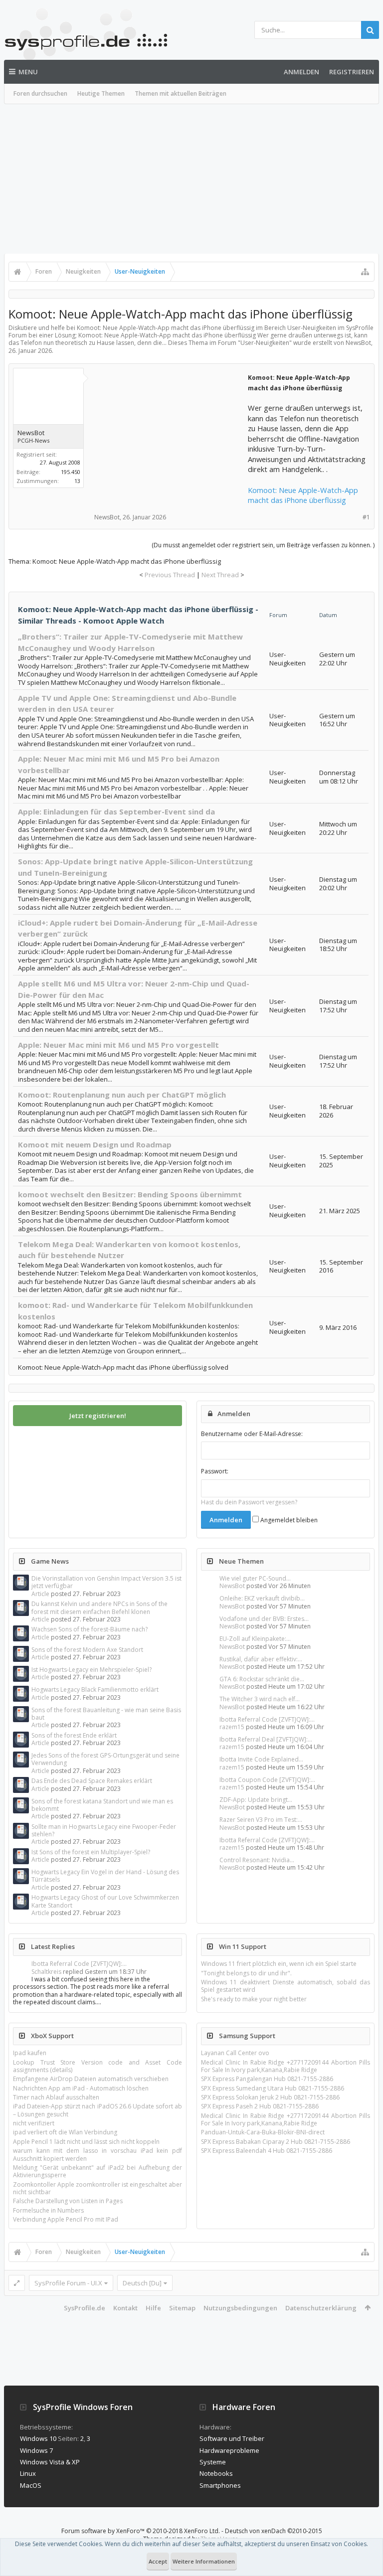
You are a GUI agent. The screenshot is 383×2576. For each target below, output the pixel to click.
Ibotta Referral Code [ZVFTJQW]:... (267, 1719)
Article (40, 1594)
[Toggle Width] (17, 2283)
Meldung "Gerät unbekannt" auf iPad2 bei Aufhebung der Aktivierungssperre (97, 2171)
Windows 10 (38, 2438)
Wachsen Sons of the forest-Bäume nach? (90, 1629)
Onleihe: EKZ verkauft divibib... (262, 1598)
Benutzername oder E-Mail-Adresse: (252, 1434)
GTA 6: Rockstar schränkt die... (262, 1679)
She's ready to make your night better (254, 1999)
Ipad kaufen (30, 2053)
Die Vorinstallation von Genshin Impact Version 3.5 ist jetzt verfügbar (106, 1582)
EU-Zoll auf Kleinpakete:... (255, 1639)
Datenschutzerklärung (321, 2308)
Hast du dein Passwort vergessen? (249, 1502)
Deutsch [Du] (142, 2283)
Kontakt (125, 2308)
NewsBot (232, 1586)
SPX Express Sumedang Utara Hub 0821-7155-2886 (273, 2088)
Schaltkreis (46, 1972)
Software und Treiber (232, 2438)
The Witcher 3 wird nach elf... (260, 1699)
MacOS (31, 2485)
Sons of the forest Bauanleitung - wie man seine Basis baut (106, 1714)
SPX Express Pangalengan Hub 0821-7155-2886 (267, 2079)
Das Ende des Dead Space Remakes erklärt (92, 1781)
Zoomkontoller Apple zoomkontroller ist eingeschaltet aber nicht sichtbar (97, 2188)
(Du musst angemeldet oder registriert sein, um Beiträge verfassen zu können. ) (263, 545)
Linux (28, 2473)
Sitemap (182, 2308)
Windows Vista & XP (50, 2462)
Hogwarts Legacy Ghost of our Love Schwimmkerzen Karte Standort (105, 1901)
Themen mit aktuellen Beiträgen (181, 93)
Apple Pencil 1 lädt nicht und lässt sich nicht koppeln (86, 2142)
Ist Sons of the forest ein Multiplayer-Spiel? (91, 1852)
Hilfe (153, 2308)
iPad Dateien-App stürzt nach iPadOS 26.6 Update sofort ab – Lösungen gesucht (97, 2110)
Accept (158, 2561)
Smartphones (220, 2485)
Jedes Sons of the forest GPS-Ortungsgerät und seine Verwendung (105, 1759)
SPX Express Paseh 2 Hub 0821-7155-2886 (260, 2106)
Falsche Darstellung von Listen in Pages (68, 2201)
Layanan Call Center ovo (235, 2053)
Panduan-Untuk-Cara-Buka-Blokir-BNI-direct (263, 2132)
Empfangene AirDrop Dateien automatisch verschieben (91, 2079)
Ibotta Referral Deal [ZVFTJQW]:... (266, 1739)
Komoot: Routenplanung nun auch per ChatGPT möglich (122, 1095)
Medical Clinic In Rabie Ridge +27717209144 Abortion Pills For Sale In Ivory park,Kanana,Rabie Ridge (286, 2066)
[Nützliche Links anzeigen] (365, 272)
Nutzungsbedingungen (240, 2308)
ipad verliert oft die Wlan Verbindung (65, 2132)
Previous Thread (170, 575)
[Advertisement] (191, 179)
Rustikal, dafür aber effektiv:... (261, 1659)
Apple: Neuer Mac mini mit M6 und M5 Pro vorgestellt (118, 1045)
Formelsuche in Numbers (48, 2210)
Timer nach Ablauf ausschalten (56, 2097)
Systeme (213, 2462)
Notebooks (216, 2473)
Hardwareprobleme (229, 2450)
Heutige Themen (101, 93)
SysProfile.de (85, 2308)
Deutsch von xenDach (274, 2531)
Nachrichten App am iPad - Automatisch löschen (81, 2088)
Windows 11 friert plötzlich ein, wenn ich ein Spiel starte (279, 1964)
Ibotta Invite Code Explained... (261, 1759)
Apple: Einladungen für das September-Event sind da (116, 811)
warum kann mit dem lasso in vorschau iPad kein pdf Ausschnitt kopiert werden (97, 2154)
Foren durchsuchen (40, 93)
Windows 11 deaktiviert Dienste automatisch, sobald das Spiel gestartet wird (286, 1986)
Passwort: (215, 1471)
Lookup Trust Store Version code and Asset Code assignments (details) (97, 2066)
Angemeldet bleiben (288, 1520)
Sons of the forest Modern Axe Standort (87, 1650)
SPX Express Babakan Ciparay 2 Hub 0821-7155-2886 (276, 2142)
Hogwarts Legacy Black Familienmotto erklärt (95, 1690)
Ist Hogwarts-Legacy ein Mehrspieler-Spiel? (92, 1670)
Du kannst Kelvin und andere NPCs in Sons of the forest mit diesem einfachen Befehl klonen (99, 1608)
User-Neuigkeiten (265, 343)
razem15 (232, 1727)
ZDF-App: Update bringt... (256, 1800)
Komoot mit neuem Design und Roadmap (95, 1144)
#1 (366, 517)
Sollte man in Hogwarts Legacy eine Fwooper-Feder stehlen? (104, 1830)
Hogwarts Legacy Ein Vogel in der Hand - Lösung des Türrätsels (105, 1876)
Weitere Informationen (204, 2561)
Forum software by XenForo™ (141, 2531)
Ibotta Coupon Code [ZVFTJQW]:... (267, 1780)
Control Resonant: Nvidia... (257, 1860)
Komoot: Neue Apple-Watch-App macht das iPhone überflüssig (303, 495)
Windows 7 (36, 2450)
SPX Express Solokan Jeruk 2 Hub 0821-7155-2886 (270, 2097)
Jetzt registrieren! (98, 1416)
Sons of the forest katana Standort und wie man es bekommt (102, 1805)
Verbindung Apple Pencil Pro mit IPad (66, 2219)
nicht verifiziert (34, 2123)
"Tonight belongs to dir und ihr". (246, 1973)
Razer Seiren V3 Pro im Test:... (261, 1820)
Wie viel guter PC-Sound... (255, 1578)
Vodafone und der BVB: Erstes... (264, 1619)
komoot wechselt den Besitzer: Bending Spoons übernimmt (130, 1194)
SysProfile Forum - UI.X (68, 2283)
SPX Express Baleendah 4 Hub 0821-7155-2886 (267, 2151)
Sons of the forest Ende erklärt (74, 1735)
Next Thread (220, 575)
